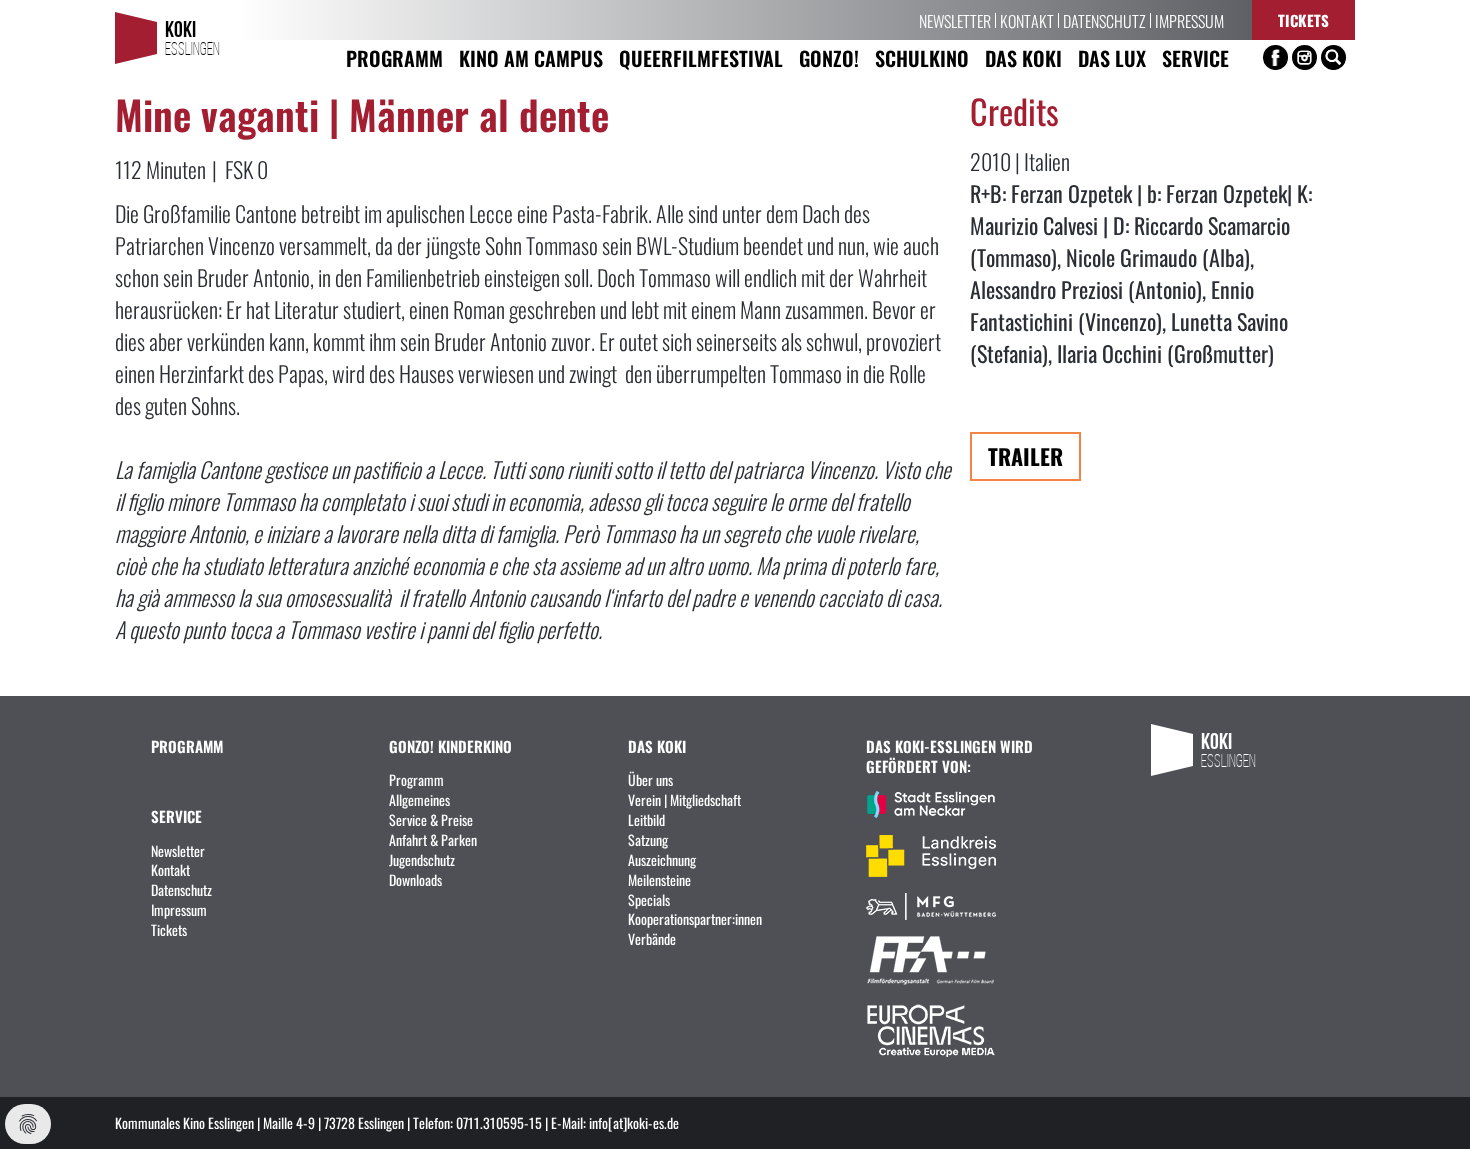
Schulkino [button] (922, 57)
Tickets (1303, 19)
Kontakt (1027, 20)
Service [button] (1195, 57)
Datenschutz (1104, 20)
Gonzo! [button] (829, 57)
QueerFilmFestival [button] (701, 57)
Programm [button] (394, 57)
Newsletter (955, 20)
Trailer (1025, 455)
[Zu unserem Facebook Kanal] (1275, 57)
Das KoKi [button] (1023, 57)
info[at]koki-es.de (634, 1122)
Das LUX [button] (1112, 57)
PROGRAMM (187, 745)
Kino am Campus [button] (531, 57)
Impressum (1189, 20)
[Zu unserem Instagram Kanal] (1304, 57)
